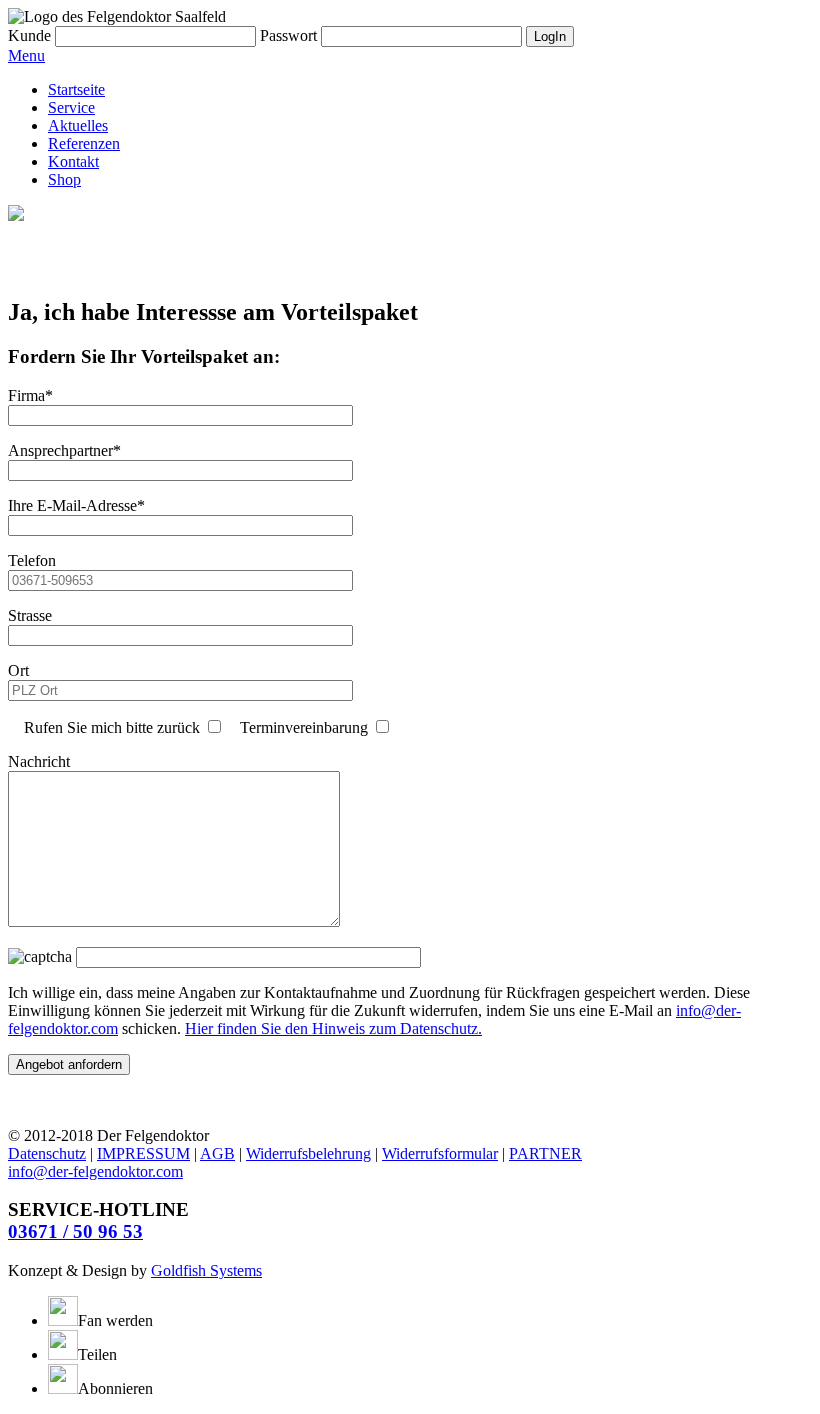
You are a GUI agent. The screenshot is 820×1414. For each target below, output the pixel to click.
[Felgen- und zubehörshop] (16, 215)
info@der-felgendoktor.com (95, 1171)
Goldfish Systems (206, 1270)
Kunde (29, 35)
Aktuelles (78, 125)
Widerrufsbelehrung (308, 1153)
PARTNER (545, 1153)
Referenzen (84, 143)
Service (71, 107)
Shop (64, 179)
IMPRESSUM (143, 1153)
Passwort (288, 35)
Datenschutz (47, 1153)
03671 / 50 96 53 (75, 1231)
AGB (217, 1153)
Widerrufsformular (440, 1153)
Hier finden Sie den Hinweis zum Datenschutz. (333, 1028)
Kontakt (73, 161)
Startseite (76, 89)
